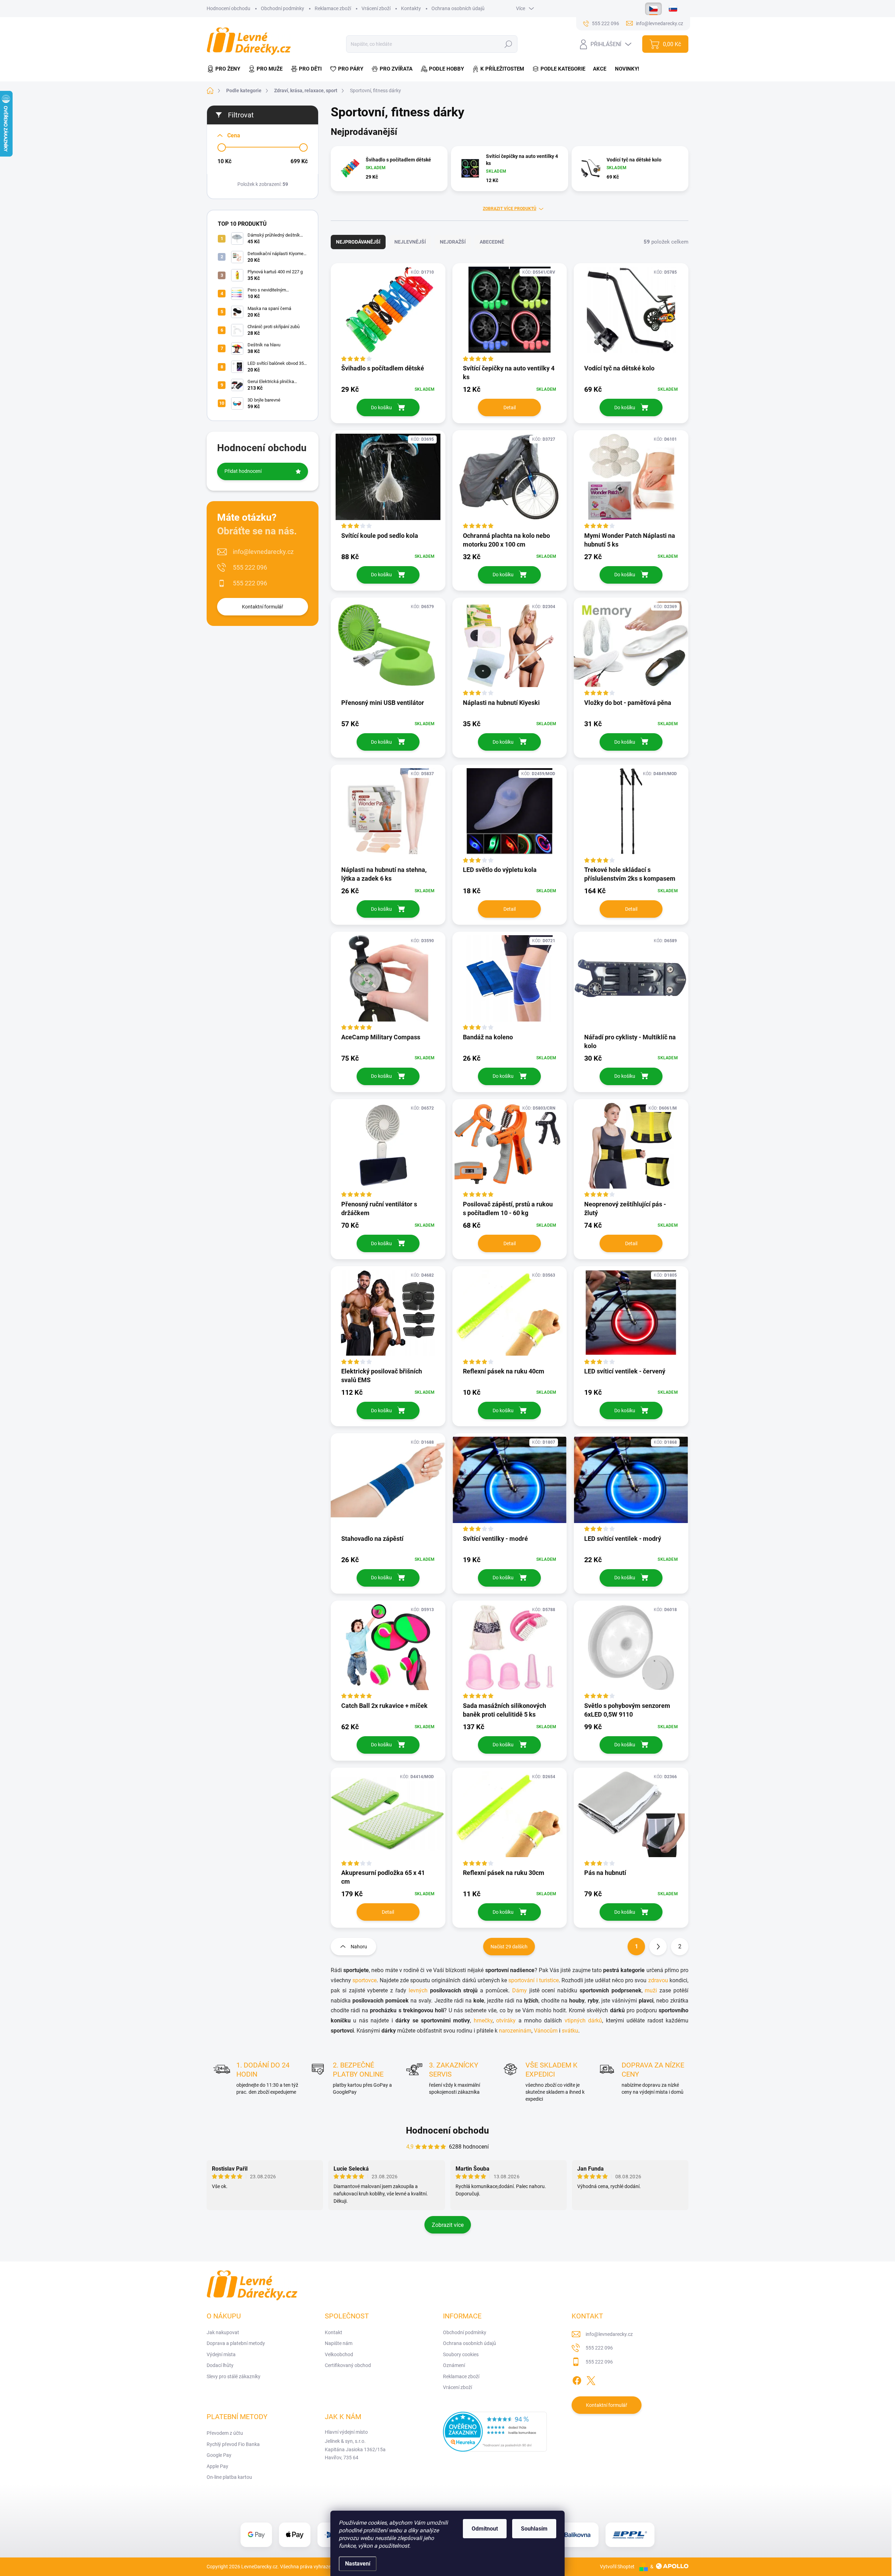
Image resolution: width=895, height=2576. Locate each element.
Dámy (520, 1990)
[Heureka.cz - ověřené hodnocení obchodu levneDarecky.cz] (495, 2432)
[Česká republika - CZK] (653, 9)
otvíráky (506, 2021)
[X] (591, 2379)
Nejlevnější (410, 242)
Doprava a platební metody (236, 2343)
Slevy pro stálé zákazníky (234, 2376)
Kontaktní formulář (263, 607)
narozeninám (515, 2031)
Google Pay (219, 2455)
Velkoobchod (339, 2354)
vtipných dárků (583, 2021)
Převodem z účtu (225, 2433)
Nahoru (359, 1947)
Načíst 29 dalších (509, 1947)
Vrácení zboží (376, 8)
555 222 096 (250, 567)
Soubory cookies (461, 2354)
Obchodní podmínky (282, 8)
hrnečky (483, 2021)
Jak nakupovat (223, 2332)
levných (418, 1990)
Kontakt (334, 2332)
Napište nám (339, 2343)
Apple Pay (217, 2466)
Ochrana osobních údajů (458, 8)
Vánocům (546, 2031)
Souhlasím (534, 2529)
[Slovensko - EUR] (673, 9)
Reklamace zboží (333, 8)
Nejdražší (453, 242)
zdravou (659, 1980)
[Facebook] (577, 2379)
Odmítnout (485, 2529)
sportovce (364, 1980)
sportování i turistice (534, 1980)
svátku (570, 2031)
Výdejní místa (221, 2354)
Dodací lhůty (220, 2365)
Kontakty (411, 8)
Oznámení (454, 2365)
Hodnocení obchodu (228, 8)
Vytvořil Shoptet (617, 2567)
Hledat (509, 44)
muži (651, 1990)
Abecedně (492, 242)
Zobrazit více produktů (510, 209)
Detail (510, 407)
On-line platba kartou (229, 2477)
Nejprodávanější (358, 242)
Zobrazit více (448, 2225)
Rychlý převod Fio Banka (233, 2444)
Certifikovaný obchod (348, 2365)
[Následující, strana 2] (658, 1947)
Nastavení (358, 2564)
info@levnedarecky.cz (263, 552)
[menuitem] (225, 69)
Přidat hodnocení (243, 471)
